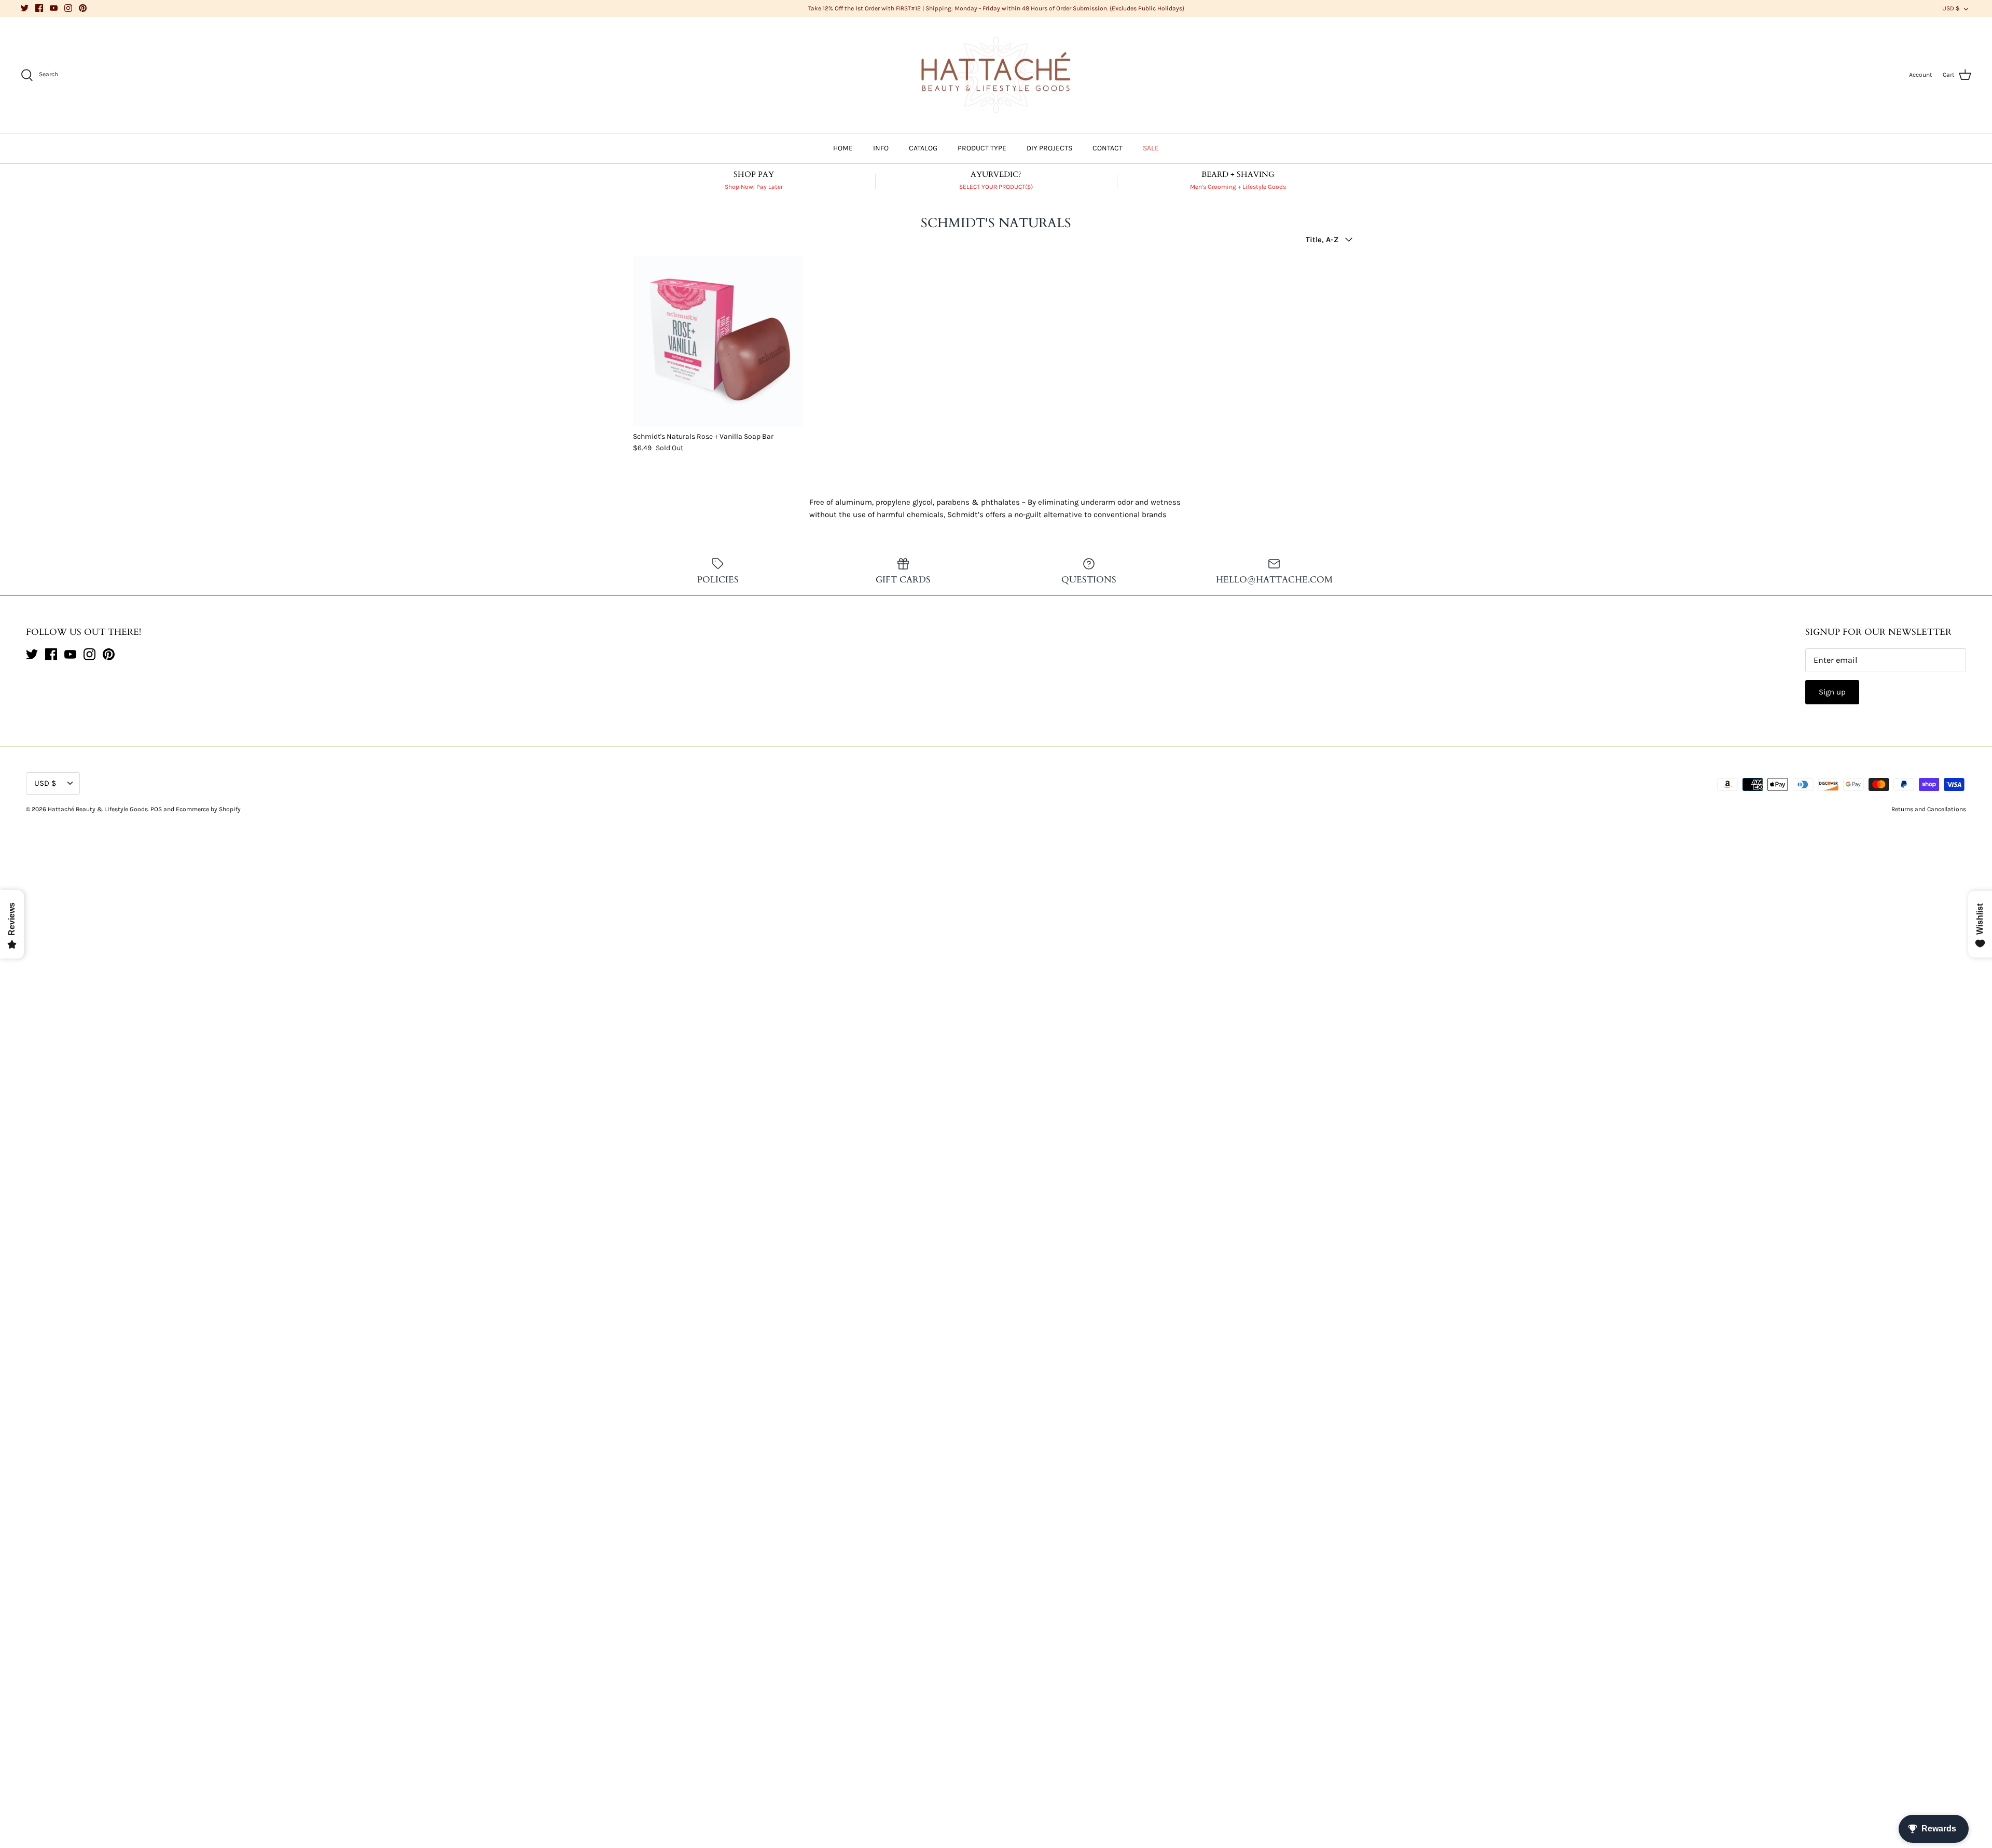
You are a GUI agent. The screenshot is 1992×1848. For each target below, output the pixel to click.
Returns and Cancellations (1929, 809)
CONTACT (1108, 148)
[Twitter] (25, 8)
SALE (1151, 148)
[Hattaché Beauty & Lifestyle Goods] (996, 75)
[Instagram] (68, 8)
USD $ (1951, 8)
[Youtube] (54, 8)
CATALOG (923, 148)
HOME (843, 148)
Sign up (1832, 692)
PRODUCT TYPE (982, 148)
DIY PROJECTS (1049, 148)
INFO (881, 148)
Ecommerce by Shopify (208, 809)
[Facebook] (39, 8)
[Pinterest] (83, 8)
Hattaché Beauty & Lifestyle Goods (98, 809)
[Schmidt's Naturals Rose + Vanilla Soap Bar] (718, 341)
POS (156, 809)
